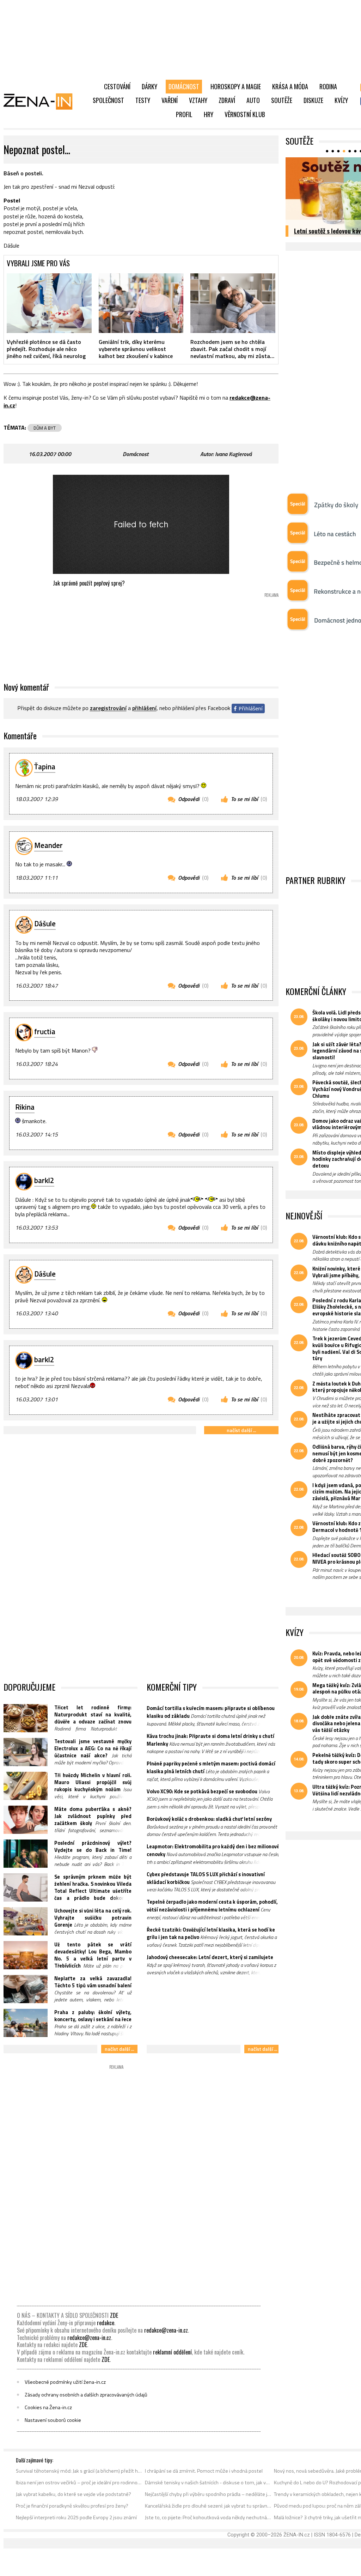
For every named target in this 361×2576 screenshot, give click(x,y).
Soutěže (282, 100)
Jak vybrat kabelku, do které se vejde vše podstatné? (74, 2494)
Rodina (328, 86)
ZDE (114, 2315)
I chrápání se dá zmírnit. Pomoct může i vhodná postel (204, 2471)
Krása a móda (290, 86)
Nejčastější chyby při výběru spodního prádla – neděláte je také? (208, 2494)
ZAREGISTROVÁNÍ (108, 708)
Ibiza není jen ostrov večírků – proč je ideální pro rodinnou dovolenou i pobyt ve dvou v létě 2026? (79, 2483)
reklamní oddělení (172, 2352)
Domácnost (184, 86)
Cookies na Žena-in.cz (48, 2407)
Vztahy (198, 100)
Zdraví (227, 100)
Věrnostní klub (245, 114)
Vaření (170, 100)
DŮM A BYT (45, 428)
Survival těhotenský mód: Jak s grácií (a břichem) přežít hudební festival (79, 2471)
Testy (143, 100)
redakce (106, 2323)
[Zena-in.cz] (42, 101)
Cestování (117, 86)
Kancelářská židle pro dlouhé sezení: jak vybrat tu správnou (208, 2506)
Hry (209, 114)
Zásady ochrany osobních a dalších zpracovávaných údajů (86, 2395)
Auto (253, 100)
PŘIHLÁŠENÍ (144, 708)
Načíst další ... (241, 1430)
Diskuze (313, 100)
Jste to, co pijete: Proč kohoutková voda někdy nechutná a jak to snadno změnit (208, 2517)
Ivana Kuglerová (233, 454)
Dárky (149, 86)
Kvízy (341, 100)
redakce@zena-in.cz (166, 2330)
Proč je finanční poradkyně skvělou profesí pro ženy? (72, 2506)
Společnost (108, 100)
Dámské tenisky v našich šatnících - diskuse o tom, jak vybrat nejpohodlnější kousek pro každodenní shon (208, 2483)
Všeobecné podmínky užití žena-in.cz (65, 2382)
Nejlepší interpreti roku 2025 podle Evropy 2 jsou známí (76, 2517)
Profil (184, 114)
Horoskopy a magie (236, 86)
